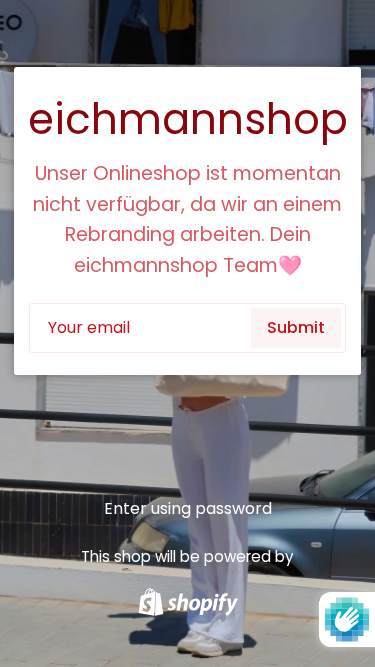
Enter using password (188, 508)
